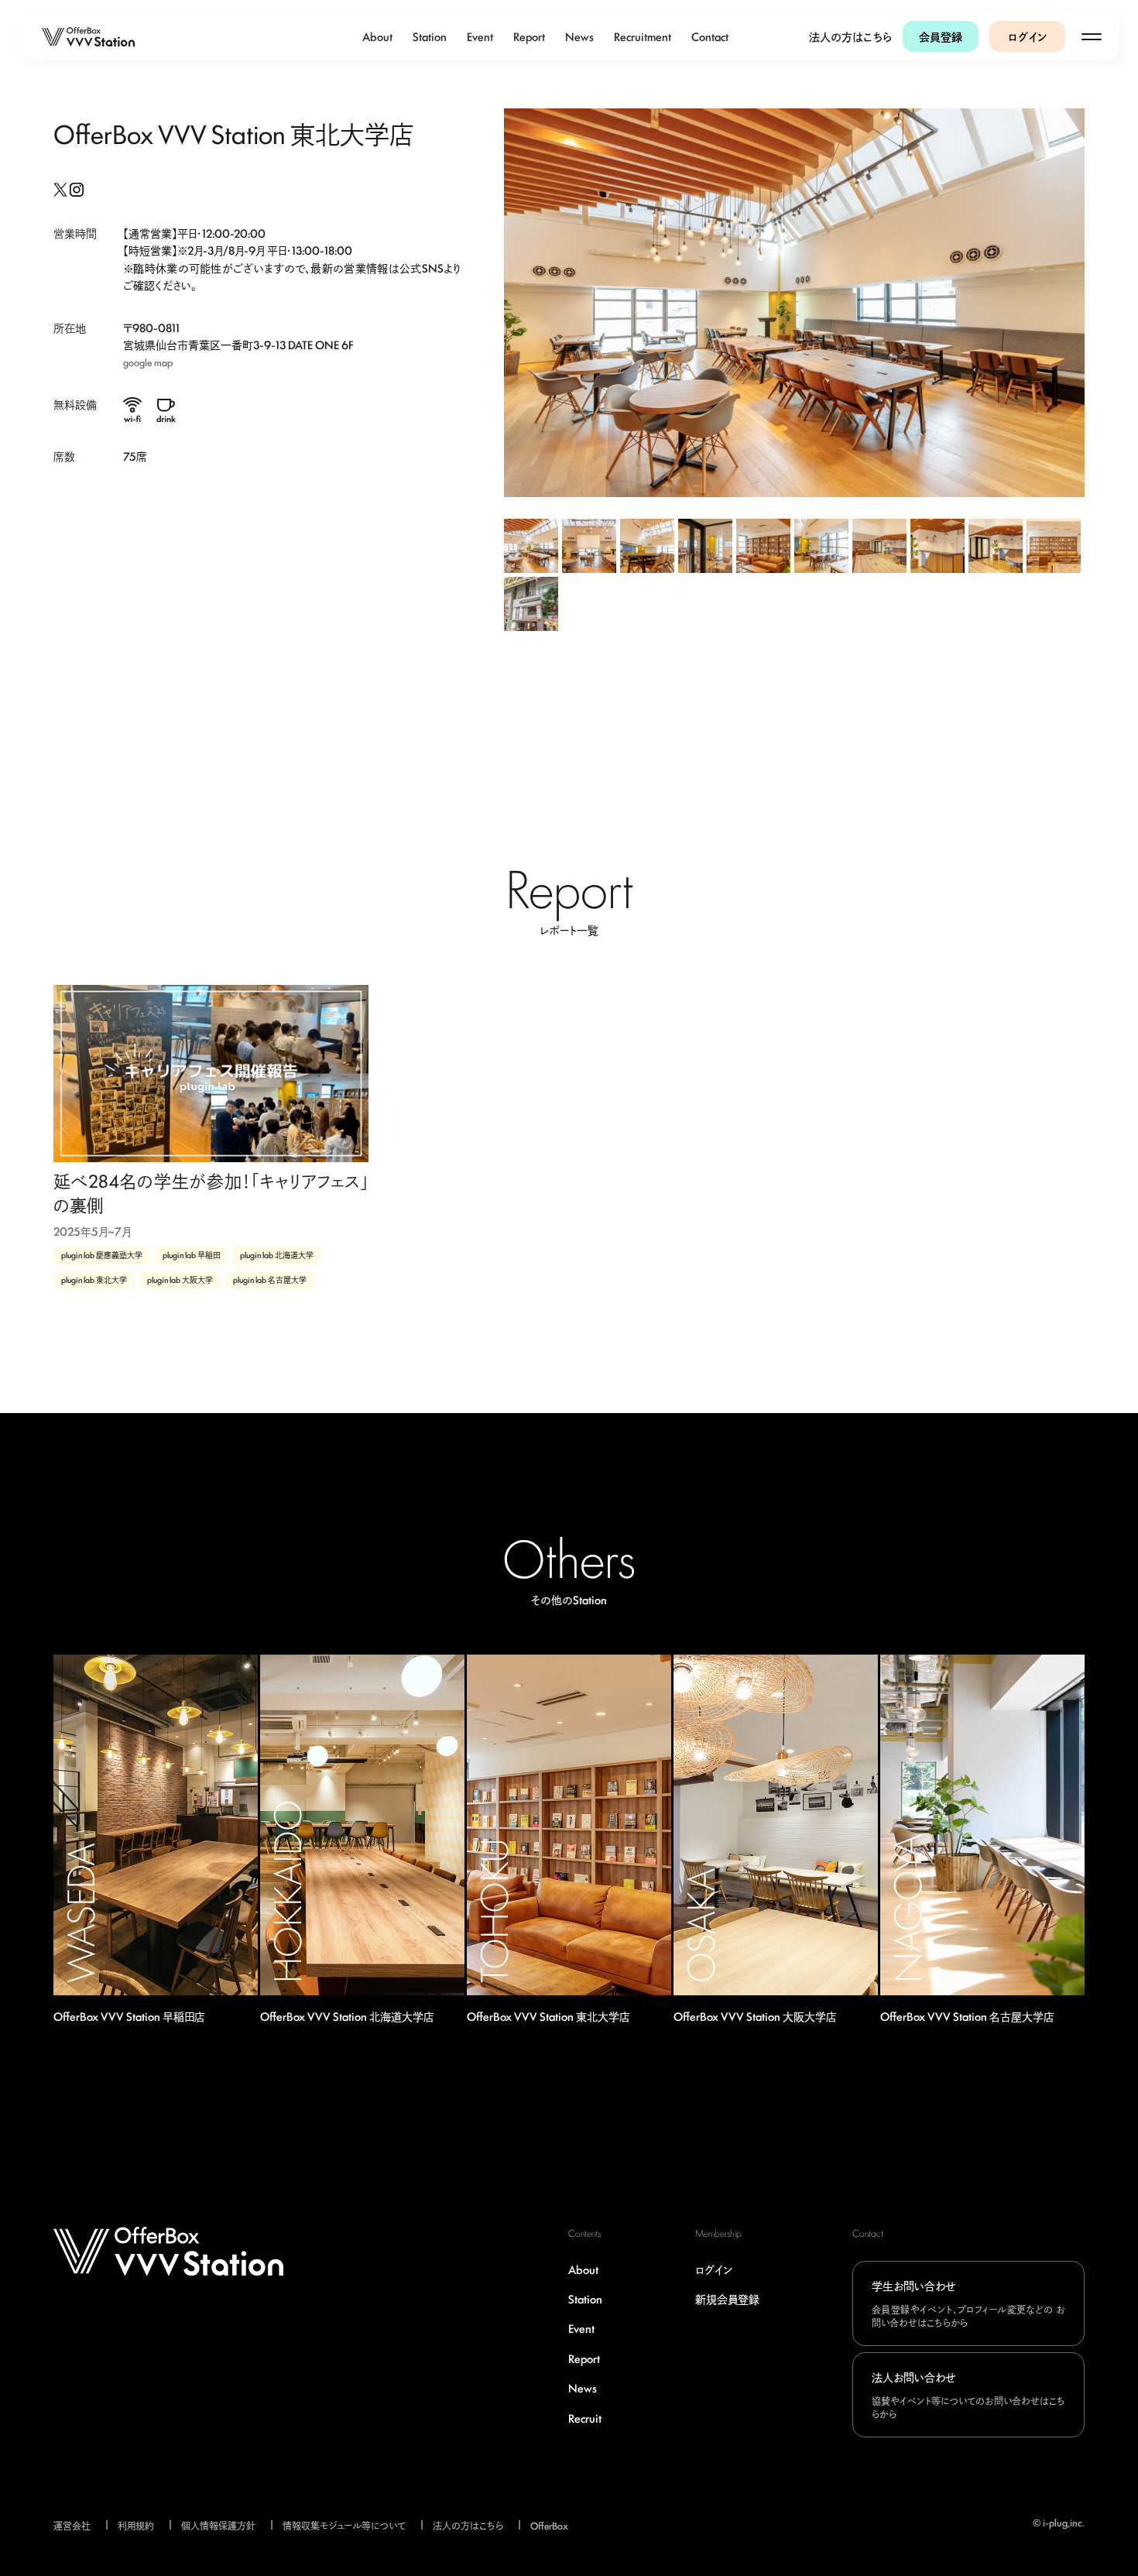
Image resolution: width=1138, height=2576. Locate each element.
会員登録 (941, 36)
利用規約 (136, 2525)
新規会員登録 (727, 2298)
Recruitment (643, 36)
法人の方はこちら (850, 36)
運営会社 (72, 2525)
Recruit (585, 2418)
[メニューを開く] (1092, 36)
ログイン (1028, 36)
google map (148, 362)
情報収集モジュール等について (344, 2525)
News (579, 36)
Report (529, 36)
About (377, 36)
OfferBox (549, 2525)
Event (480, 36)
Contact (710, 36)
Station (430, 36)
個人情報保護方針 (218, 2525)
